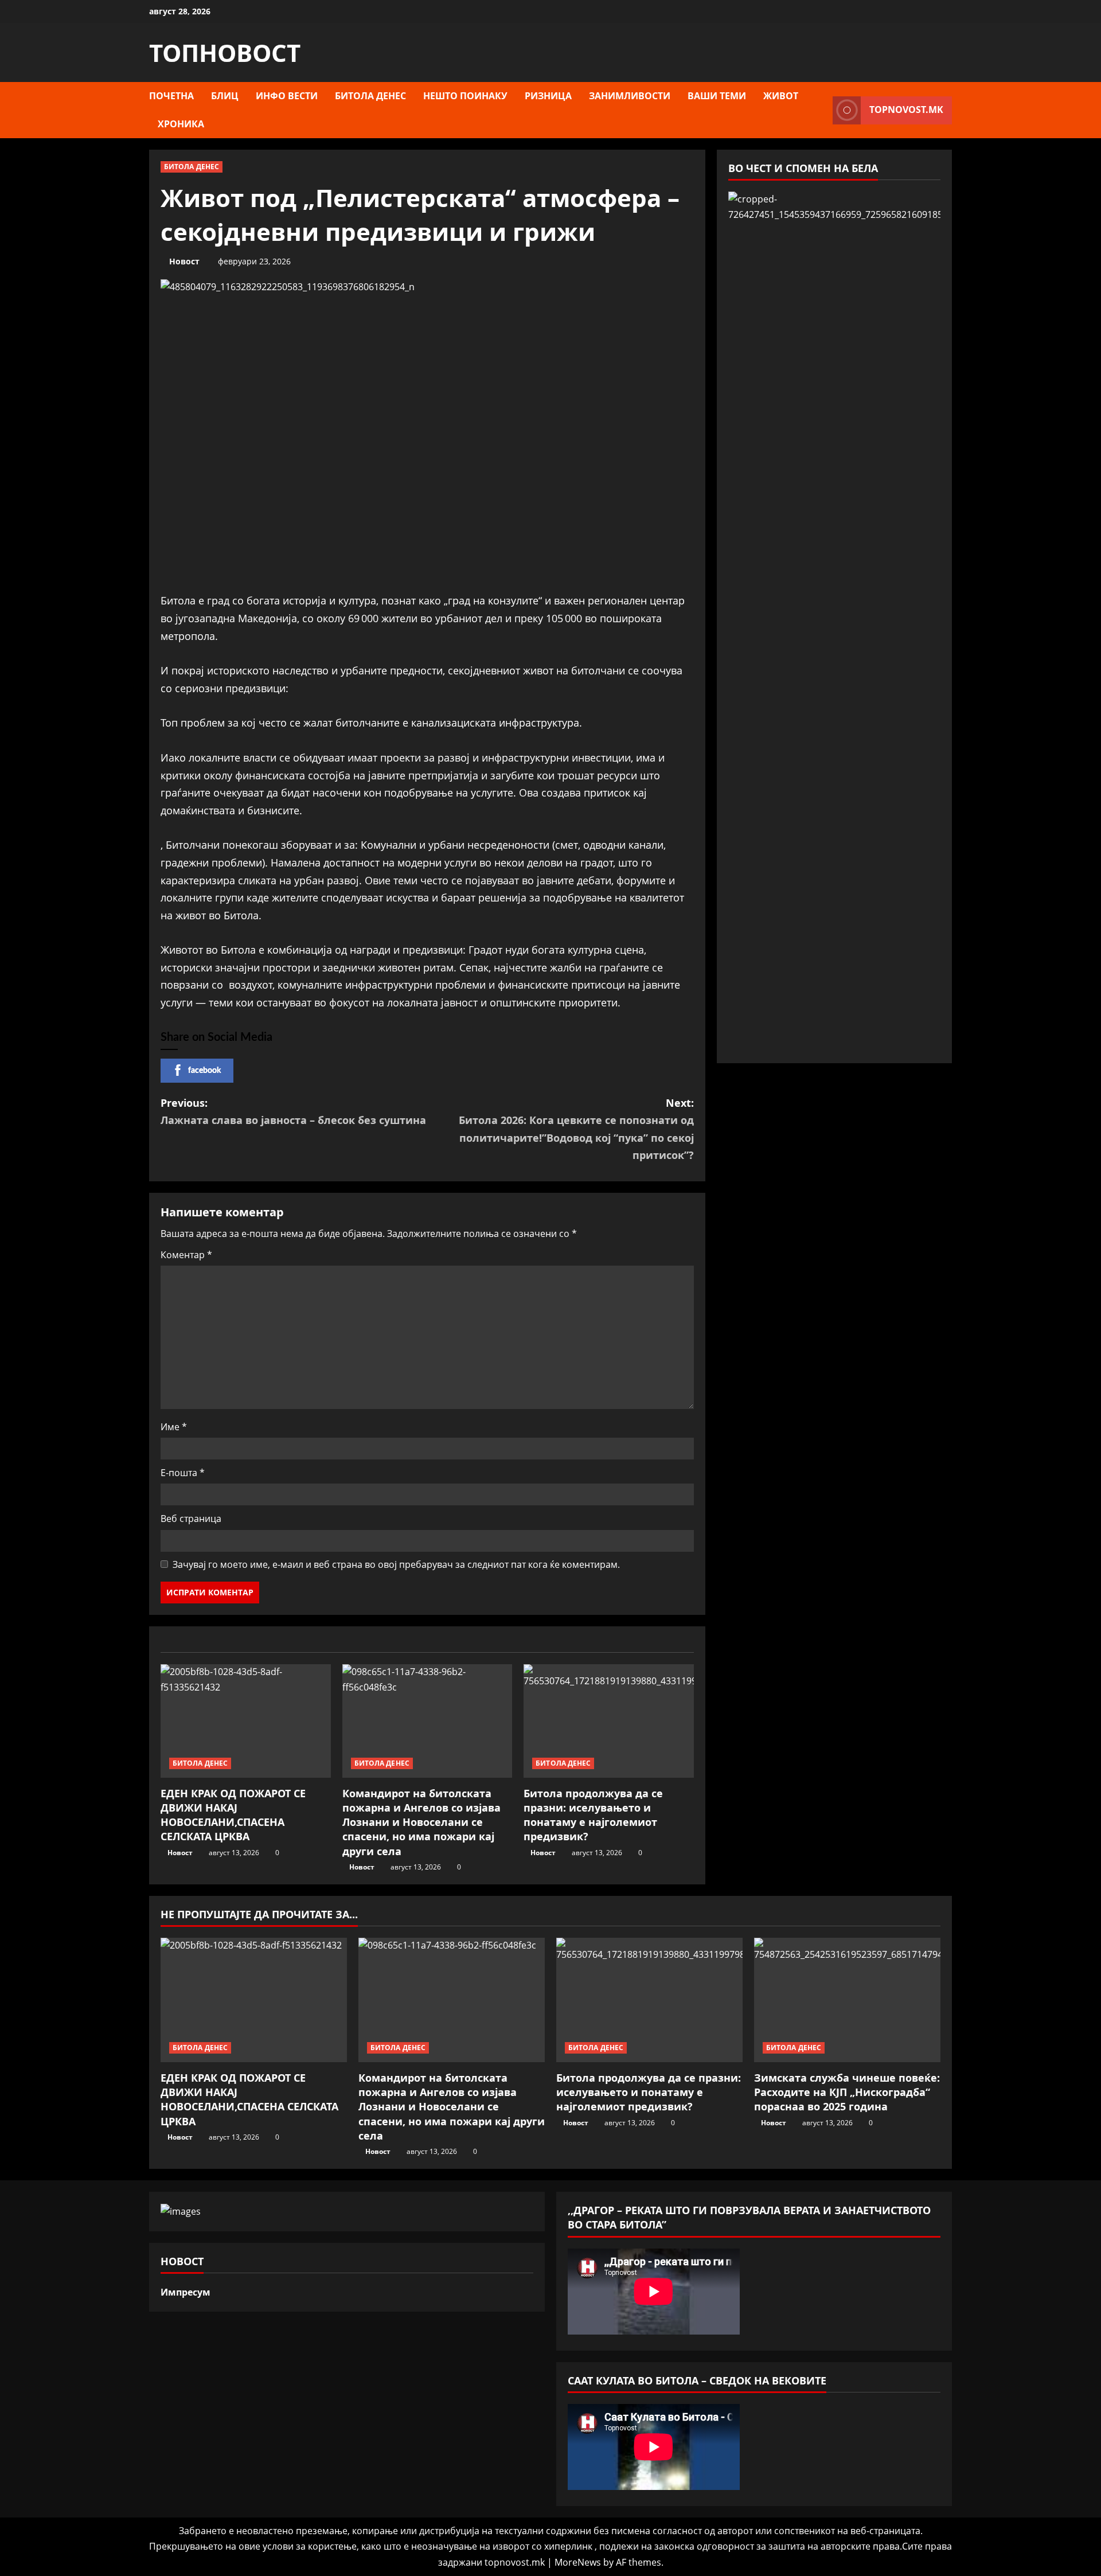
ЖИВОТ (781, 96)
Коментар (186, 1255)
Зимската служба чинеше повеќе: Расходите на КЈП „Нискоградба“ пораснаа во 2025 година (847, 2092)
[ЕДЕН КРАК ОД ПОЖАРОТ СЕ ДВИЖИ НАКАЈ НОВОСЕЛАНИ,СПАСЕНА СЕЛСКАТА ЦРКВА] (246, 1721)
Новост (184, 261)
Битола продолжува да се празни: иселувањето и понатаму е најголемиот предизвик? (593, 1815)
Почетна (171, 96)
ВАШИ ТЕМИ (717, 96)
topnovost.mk (906, 110)
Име (174, 1427)
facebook (204, 1071)
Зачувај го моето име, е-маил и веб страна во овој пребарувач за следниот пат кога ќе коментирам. (396, 1564)
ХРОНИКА (181, 124)
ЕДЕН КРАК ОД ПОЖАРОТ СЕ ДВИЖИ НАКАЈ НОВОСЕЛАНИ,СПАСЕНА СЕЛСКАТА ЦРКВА (233, 1815)
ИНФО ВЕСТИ (287, 96)
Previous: (293, 1112)
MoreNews (578, 2562)
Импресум (186, 2292)
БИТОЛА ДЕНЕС (370, 96)
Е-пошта (183, 1473)
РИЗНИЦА (548, 96)
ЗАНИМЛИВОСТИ (630, 96)
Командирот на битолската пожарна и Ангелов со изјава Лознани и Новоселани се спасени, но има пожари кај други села (421, 1822)
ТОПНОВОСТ (225, 52)
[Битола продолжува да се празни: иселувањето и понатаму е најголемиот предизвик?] (609, 1721)
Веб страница (191, 1519)
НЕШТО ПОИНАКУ (465, 96)
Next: (576, 1129)
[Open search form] (821, 110)
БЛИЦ (225, 96)
